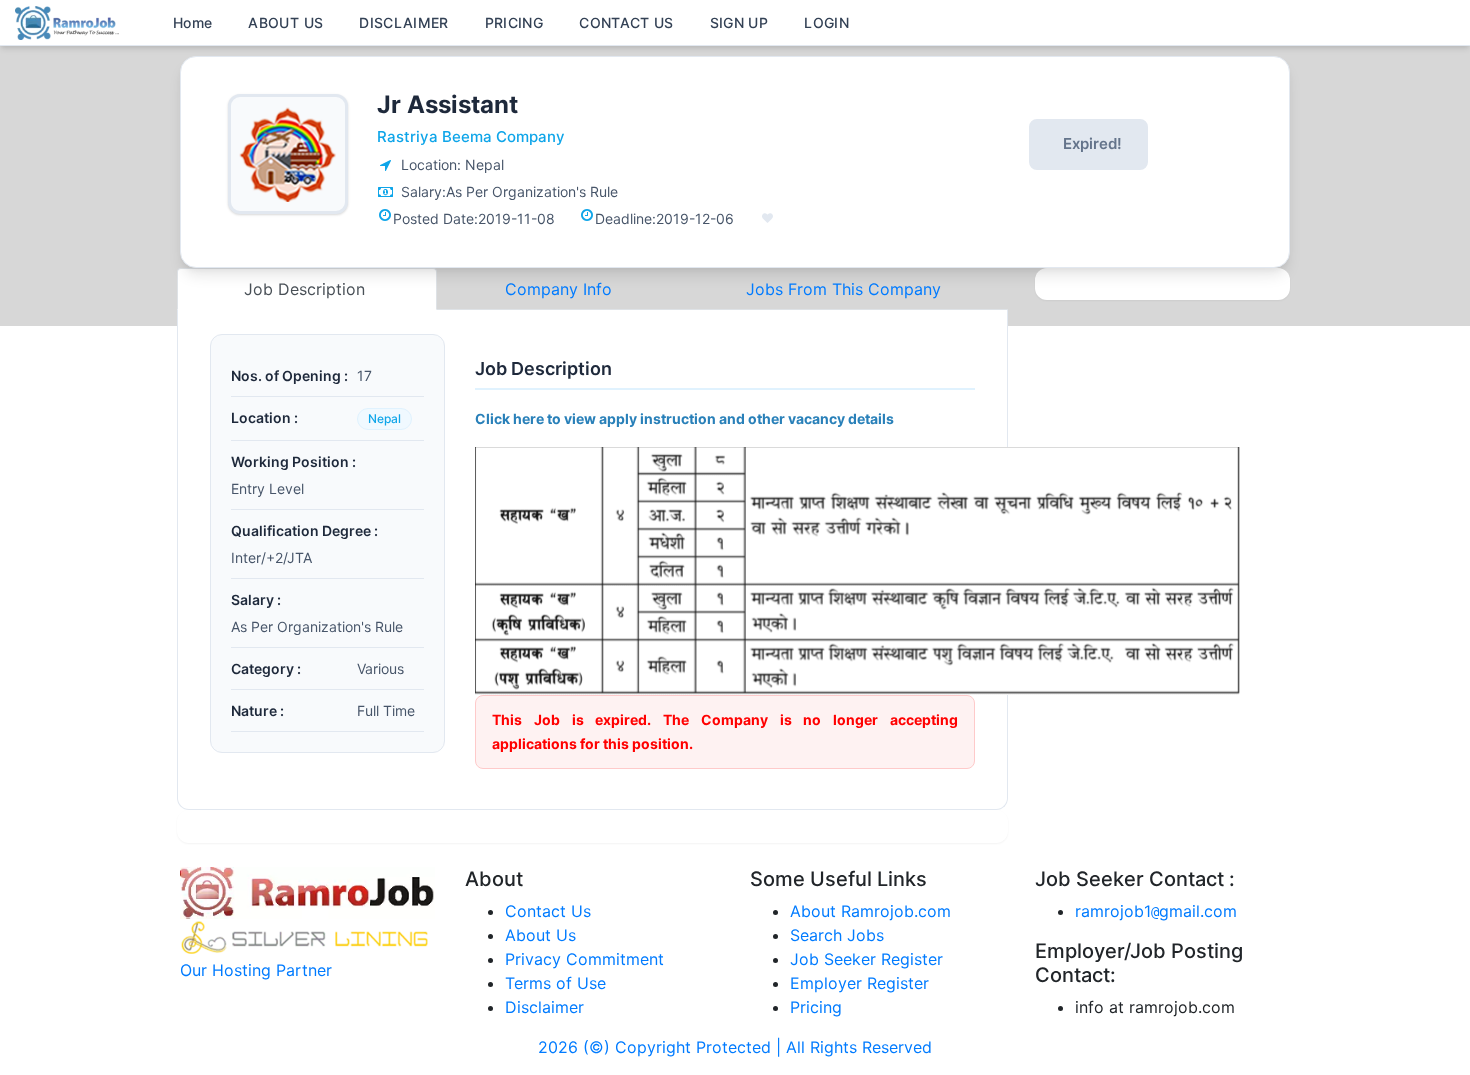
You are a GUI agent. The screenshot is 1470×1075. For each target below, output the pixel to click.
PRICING (514, 22)
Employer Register (859, 983)
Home (192, 22)
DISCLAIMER (404, 22)
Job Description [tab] (307, 289)
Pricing (816, 1007)
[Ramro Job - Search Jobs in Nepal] (70, 21)
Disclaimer (544, 1007)
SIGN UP (739, 22)
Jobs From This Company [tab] (843, 289)
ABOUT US (285, 22)
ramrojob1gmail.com (1156, 911)
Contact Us (548, 911)
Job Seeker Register (866, 959)
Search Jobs (837, 935)
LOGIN (826, 22)
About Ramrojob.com (870, 911)
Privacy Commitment (584, 959)
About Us (540, 935)
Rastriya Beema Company (471, 136)
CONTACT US (626, 22)
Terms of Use (555, 983)
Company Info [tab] (558, 289)
